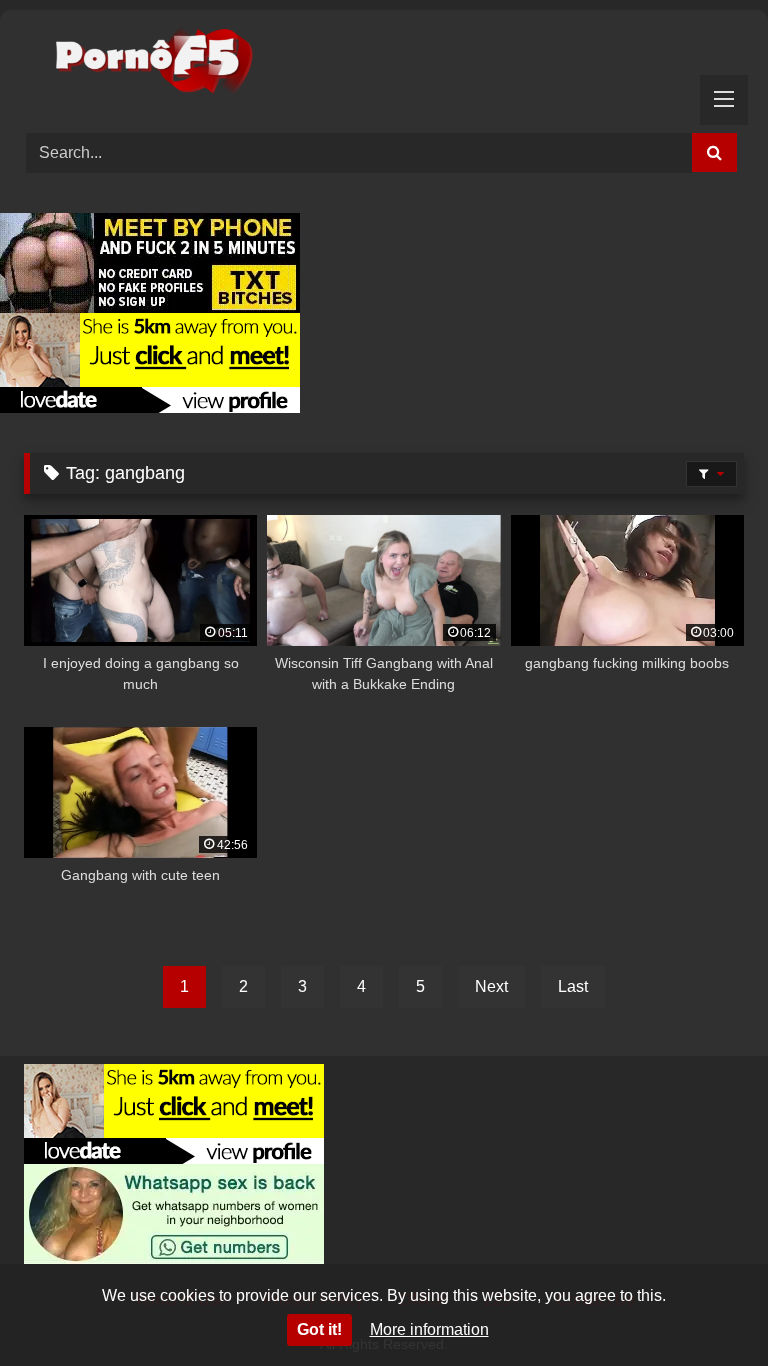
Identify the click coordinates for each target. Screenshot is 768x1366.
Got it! (319, 1329)
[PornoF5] (384, 64)
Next (491, 986)
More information (429, 1329)
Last (573, 986)
